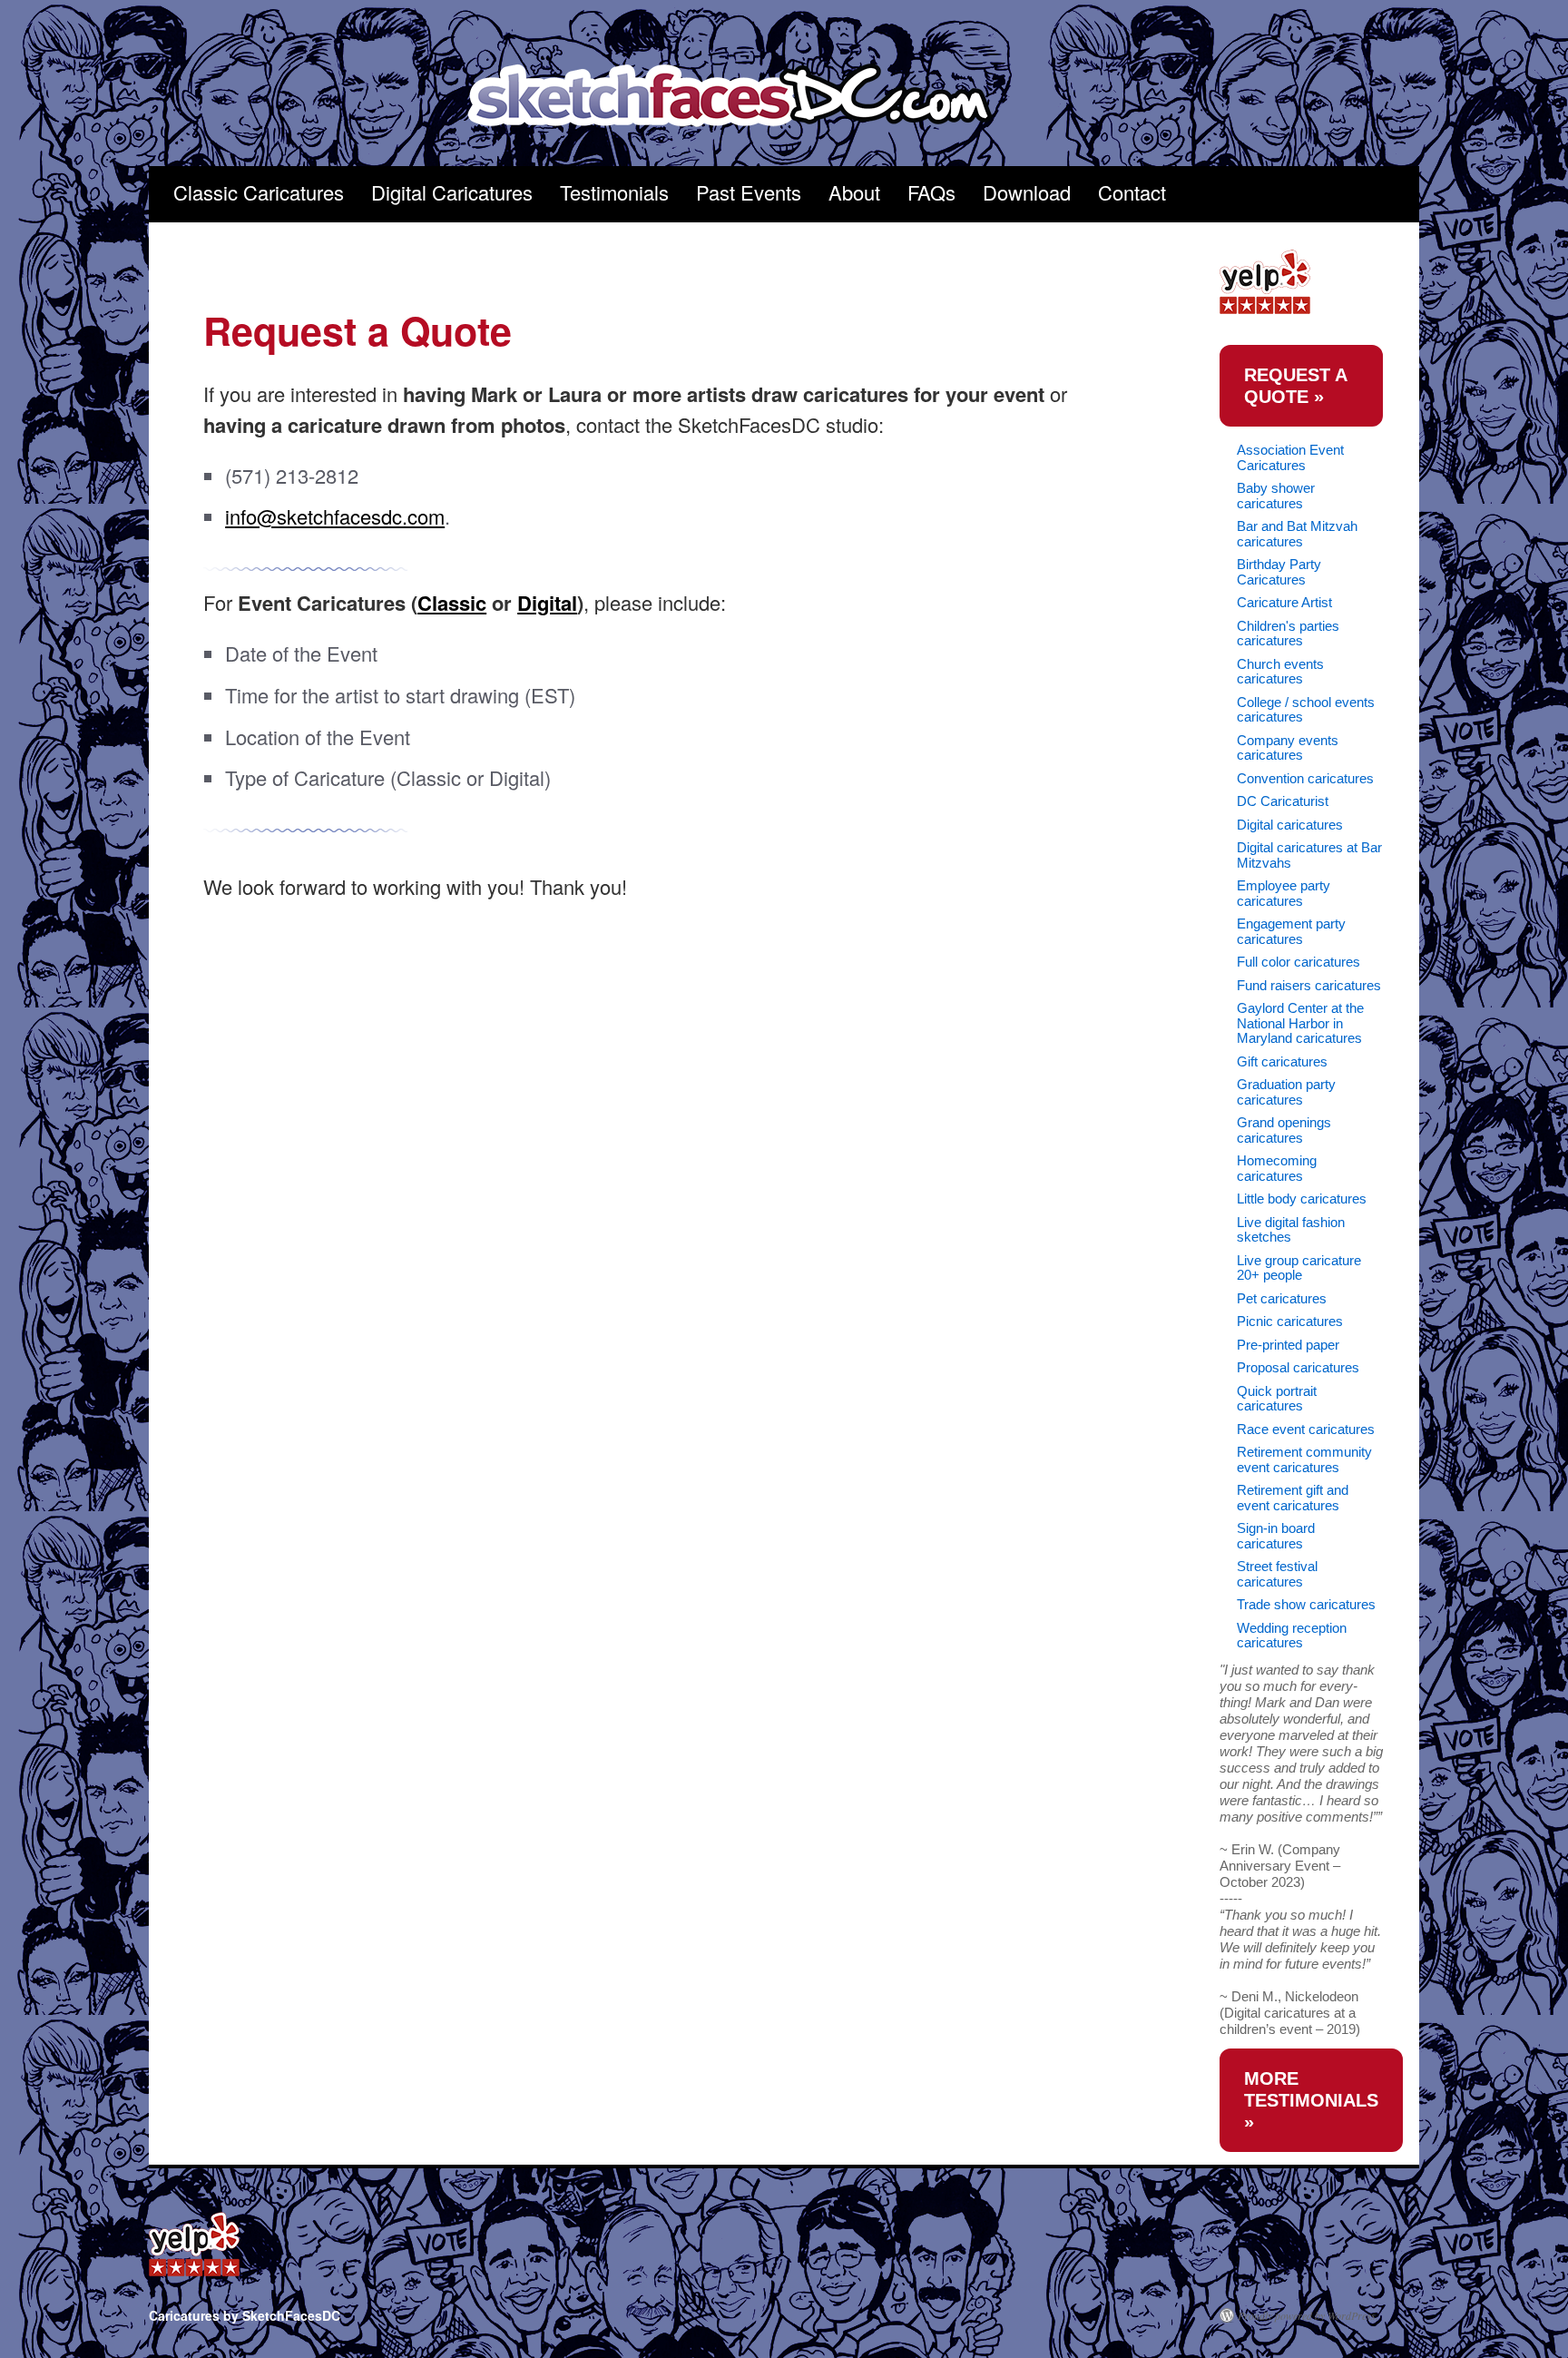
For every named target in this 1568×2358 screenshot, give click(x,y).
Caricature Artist (1284, 602)
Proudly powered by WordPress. (1308, 2315)
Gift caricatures (1282, 1061)
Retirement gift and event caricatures (1293, 1498)
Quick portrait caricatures (1277, 1399)
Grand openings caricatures (1284, 1130)
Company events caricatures (1288, 748)
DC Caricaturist (1283, 801)
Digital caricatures (1290, 825)
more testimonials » (1311, 2100)
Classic (452, 603)
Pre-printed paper (1288, 1345)
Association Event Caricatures (1290, 457)
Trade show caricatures (1306, 1604)
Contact (1132, 192)
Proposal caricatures (1298, 1367)
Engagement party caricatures (1291, 931)
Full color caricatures (1298, 962)
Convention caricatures (1305, 778)
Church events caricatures (1280, 672)
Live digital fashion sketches (1291, 1230)
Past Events (749, 192)
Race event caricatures (1306, 1429)
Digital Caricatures (452, 192)
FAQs (931, 192)
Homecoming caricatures (1277, 1168)
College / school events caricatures (1306, 710)
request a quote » (1296, 386)
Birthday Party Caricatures (1279, 572)
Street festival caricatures (1277, 1574)
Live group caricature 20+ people (1299, 1268)
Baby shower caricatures (1276, 496)
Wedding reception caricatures (1292, 1636)
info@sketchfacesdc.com (335, 516)
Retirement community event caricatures (1304, 1459)
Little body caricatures (1302, 1199)
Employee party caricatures (1284, 893)
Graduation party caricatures (1286, 1092)
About (854, 192)
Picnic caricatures (1290, 1321)
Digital (547, 603)
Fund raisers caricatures (1309, 985)
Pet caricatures (1282, 1298)
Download (1027, 192)
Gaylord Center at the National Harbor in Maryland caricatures (1300, 1023)
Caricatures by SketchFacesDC (742, 97)
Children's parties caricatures (1288, 634)
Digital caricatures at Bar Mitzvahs (1309, 855)
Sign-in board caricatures (1276, 1536)
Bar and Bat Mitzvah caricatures (1297, 534)
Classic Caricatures (259, 192)
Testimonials (614, 192)
